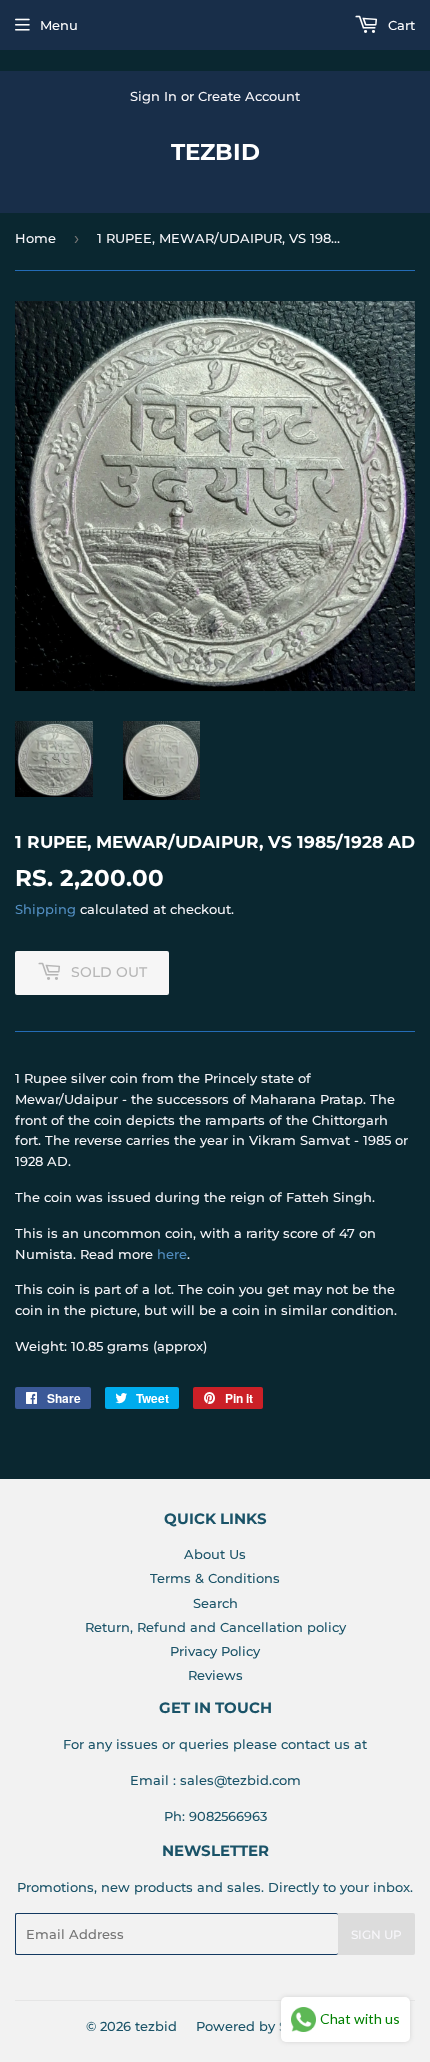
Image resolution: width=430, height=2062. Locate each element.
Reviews (215, 1675)
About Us (215, 1554)
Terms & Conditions (215, 1578)
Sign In (153, 96)
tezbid (215, 152)
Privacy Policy (215, 1651)
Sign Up (376, 1934)
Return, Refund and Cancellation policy (215, 1627)
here (172, 1254)
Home (35, 238)
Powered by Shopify (262, 2026)
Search (215, 1603)
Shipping (45, 909)
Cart (399, 25)
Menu (59, 25)
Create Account (249, 96)
